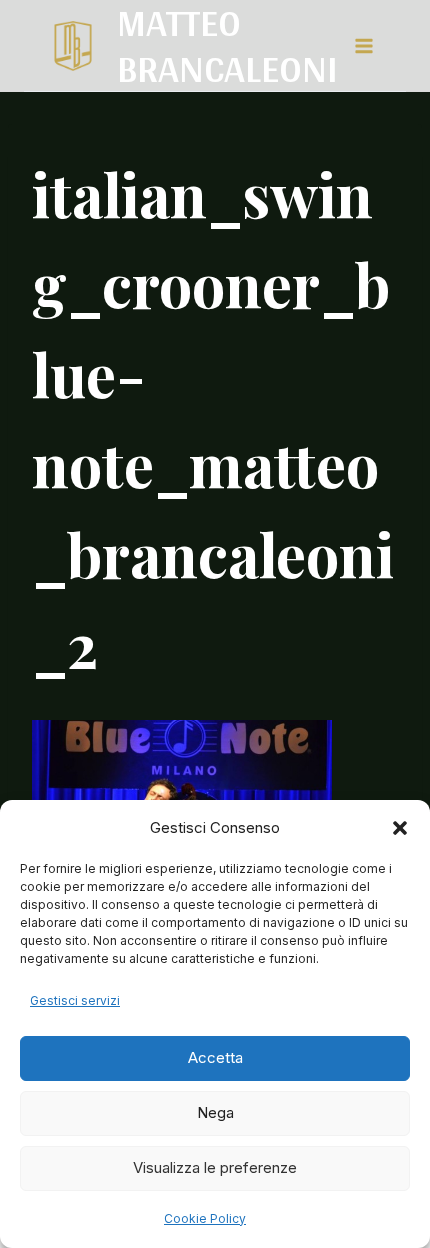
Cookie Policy (205, 1218)
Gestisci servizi (75, 1000)
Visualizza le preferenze (215, 1167)
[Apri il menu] (363, 45)
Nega (215, 1112)
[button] (400, 828)
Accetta (215, 1057)
